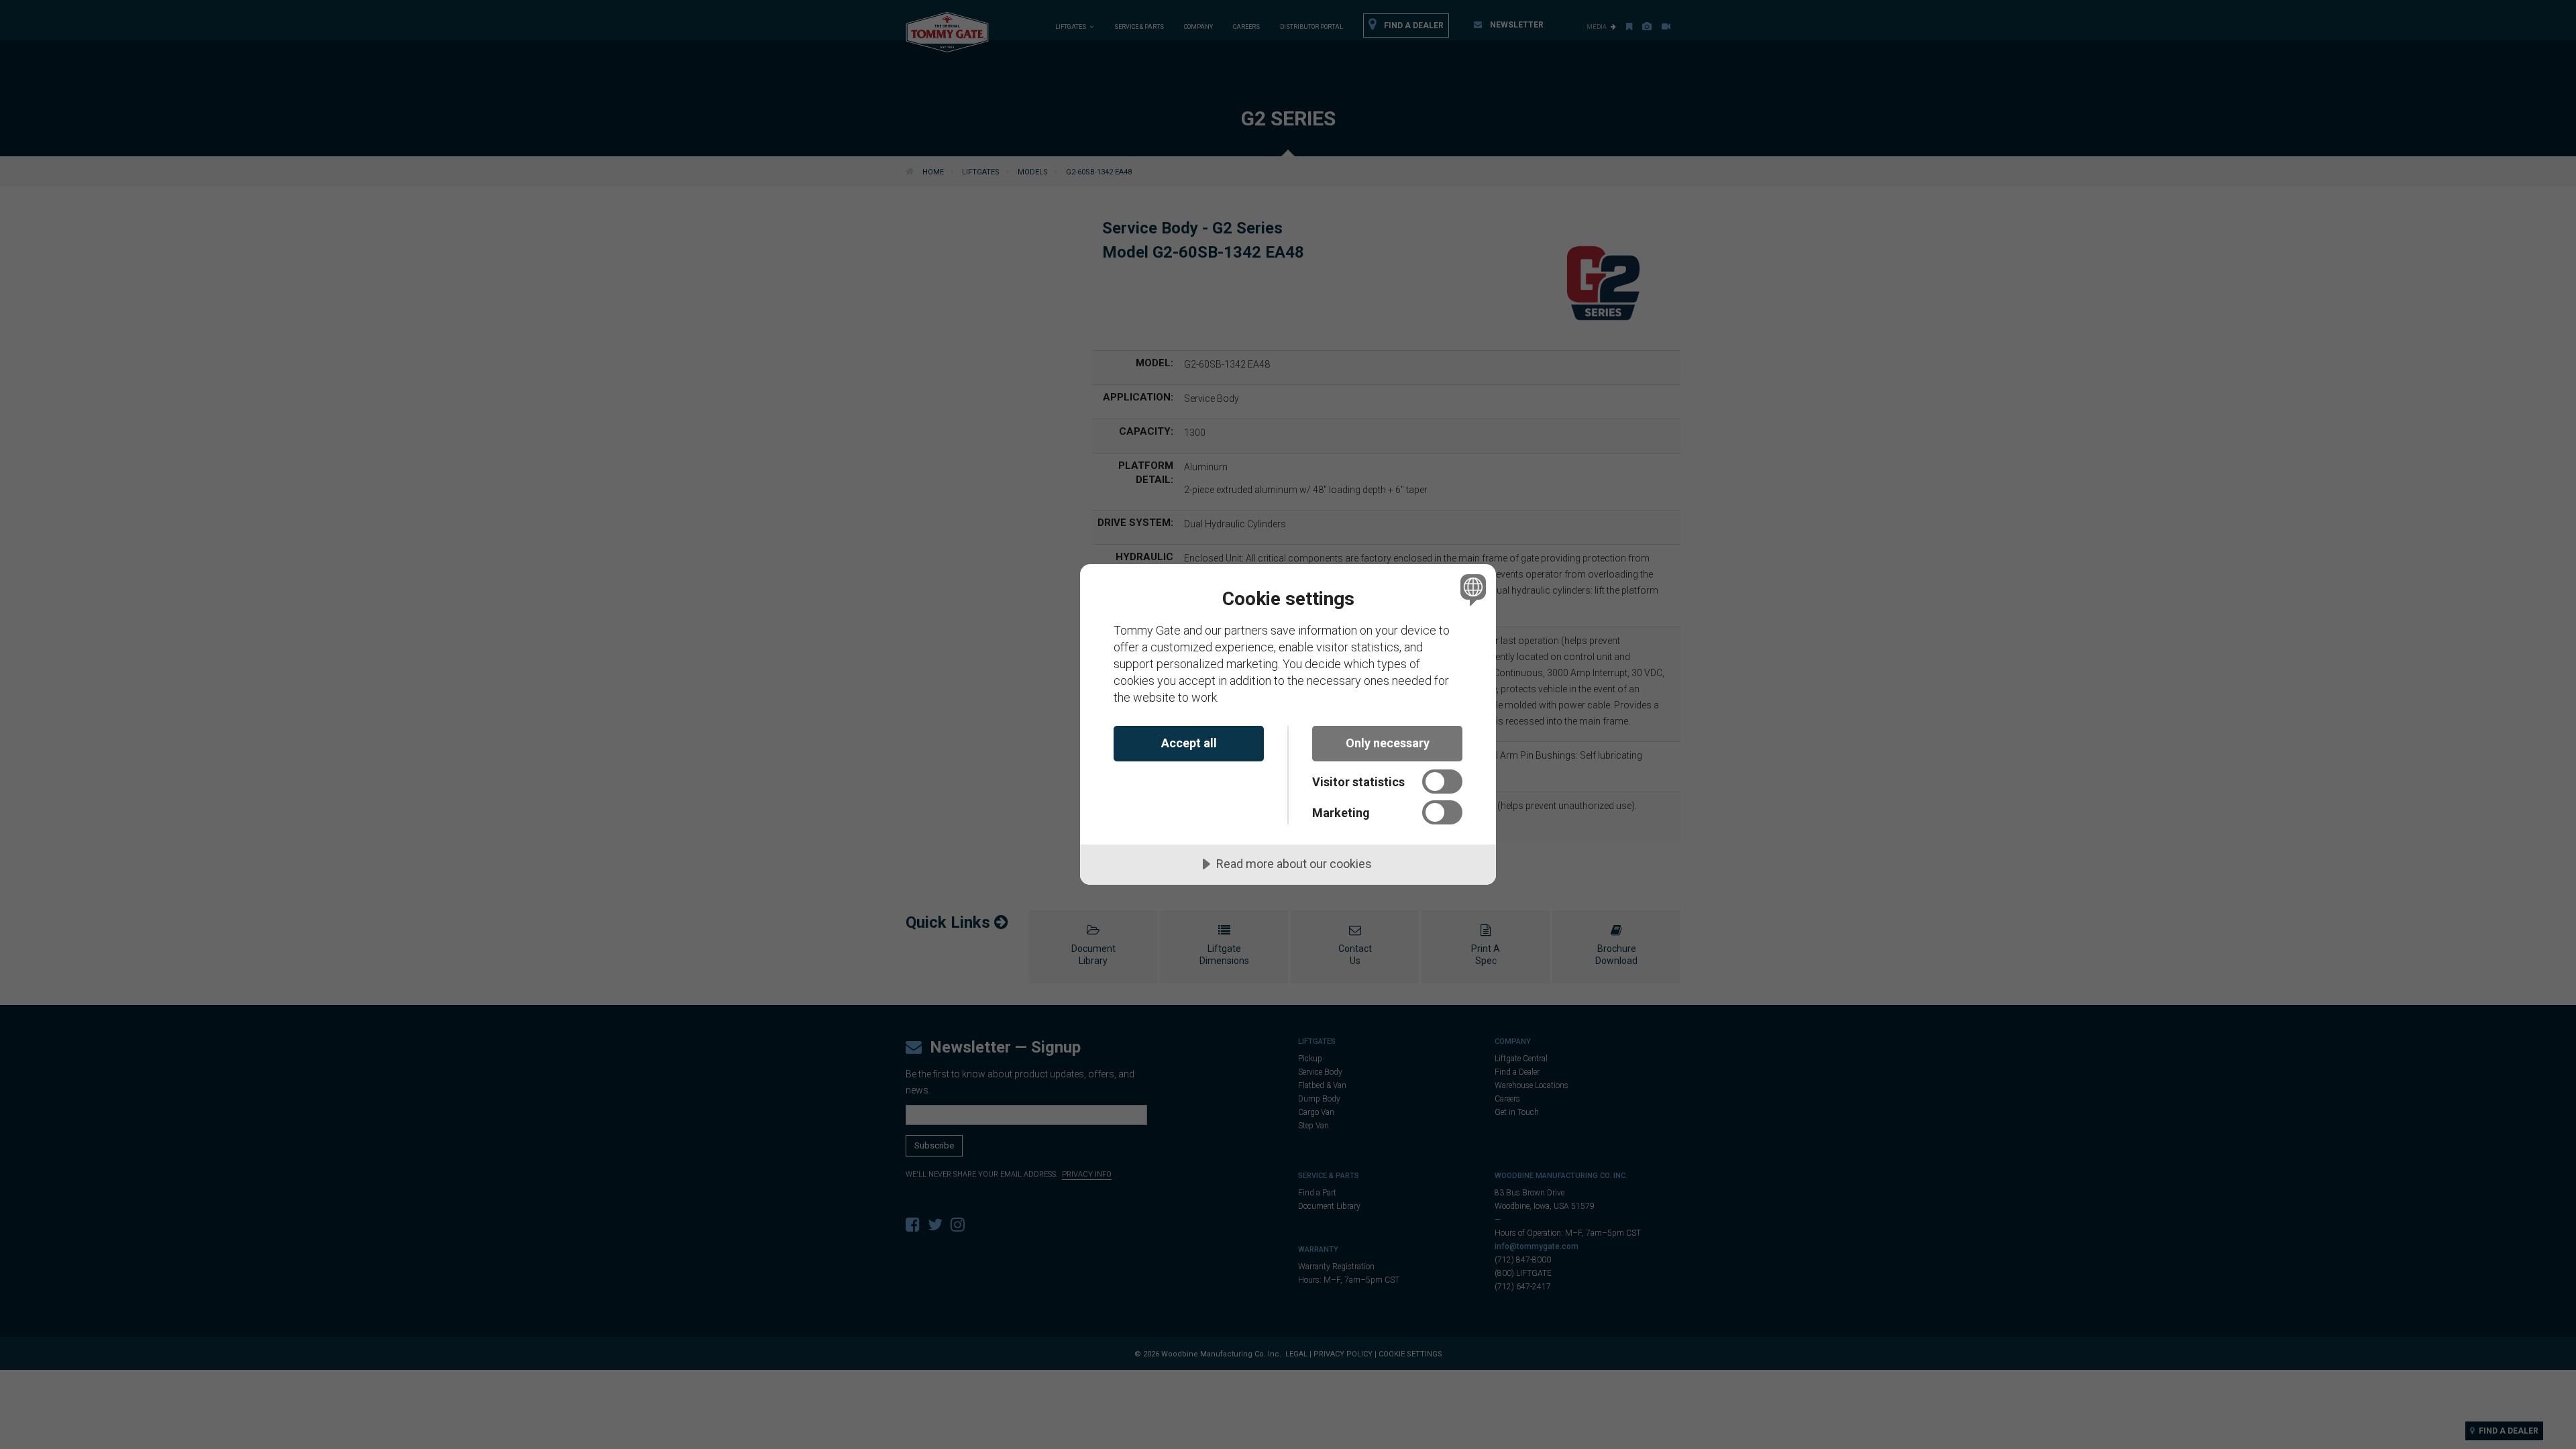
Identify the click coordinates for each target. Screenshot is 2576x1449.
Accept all (1189, 743)
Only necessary (1388, 743)
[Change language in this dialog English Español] (1471, 589)
